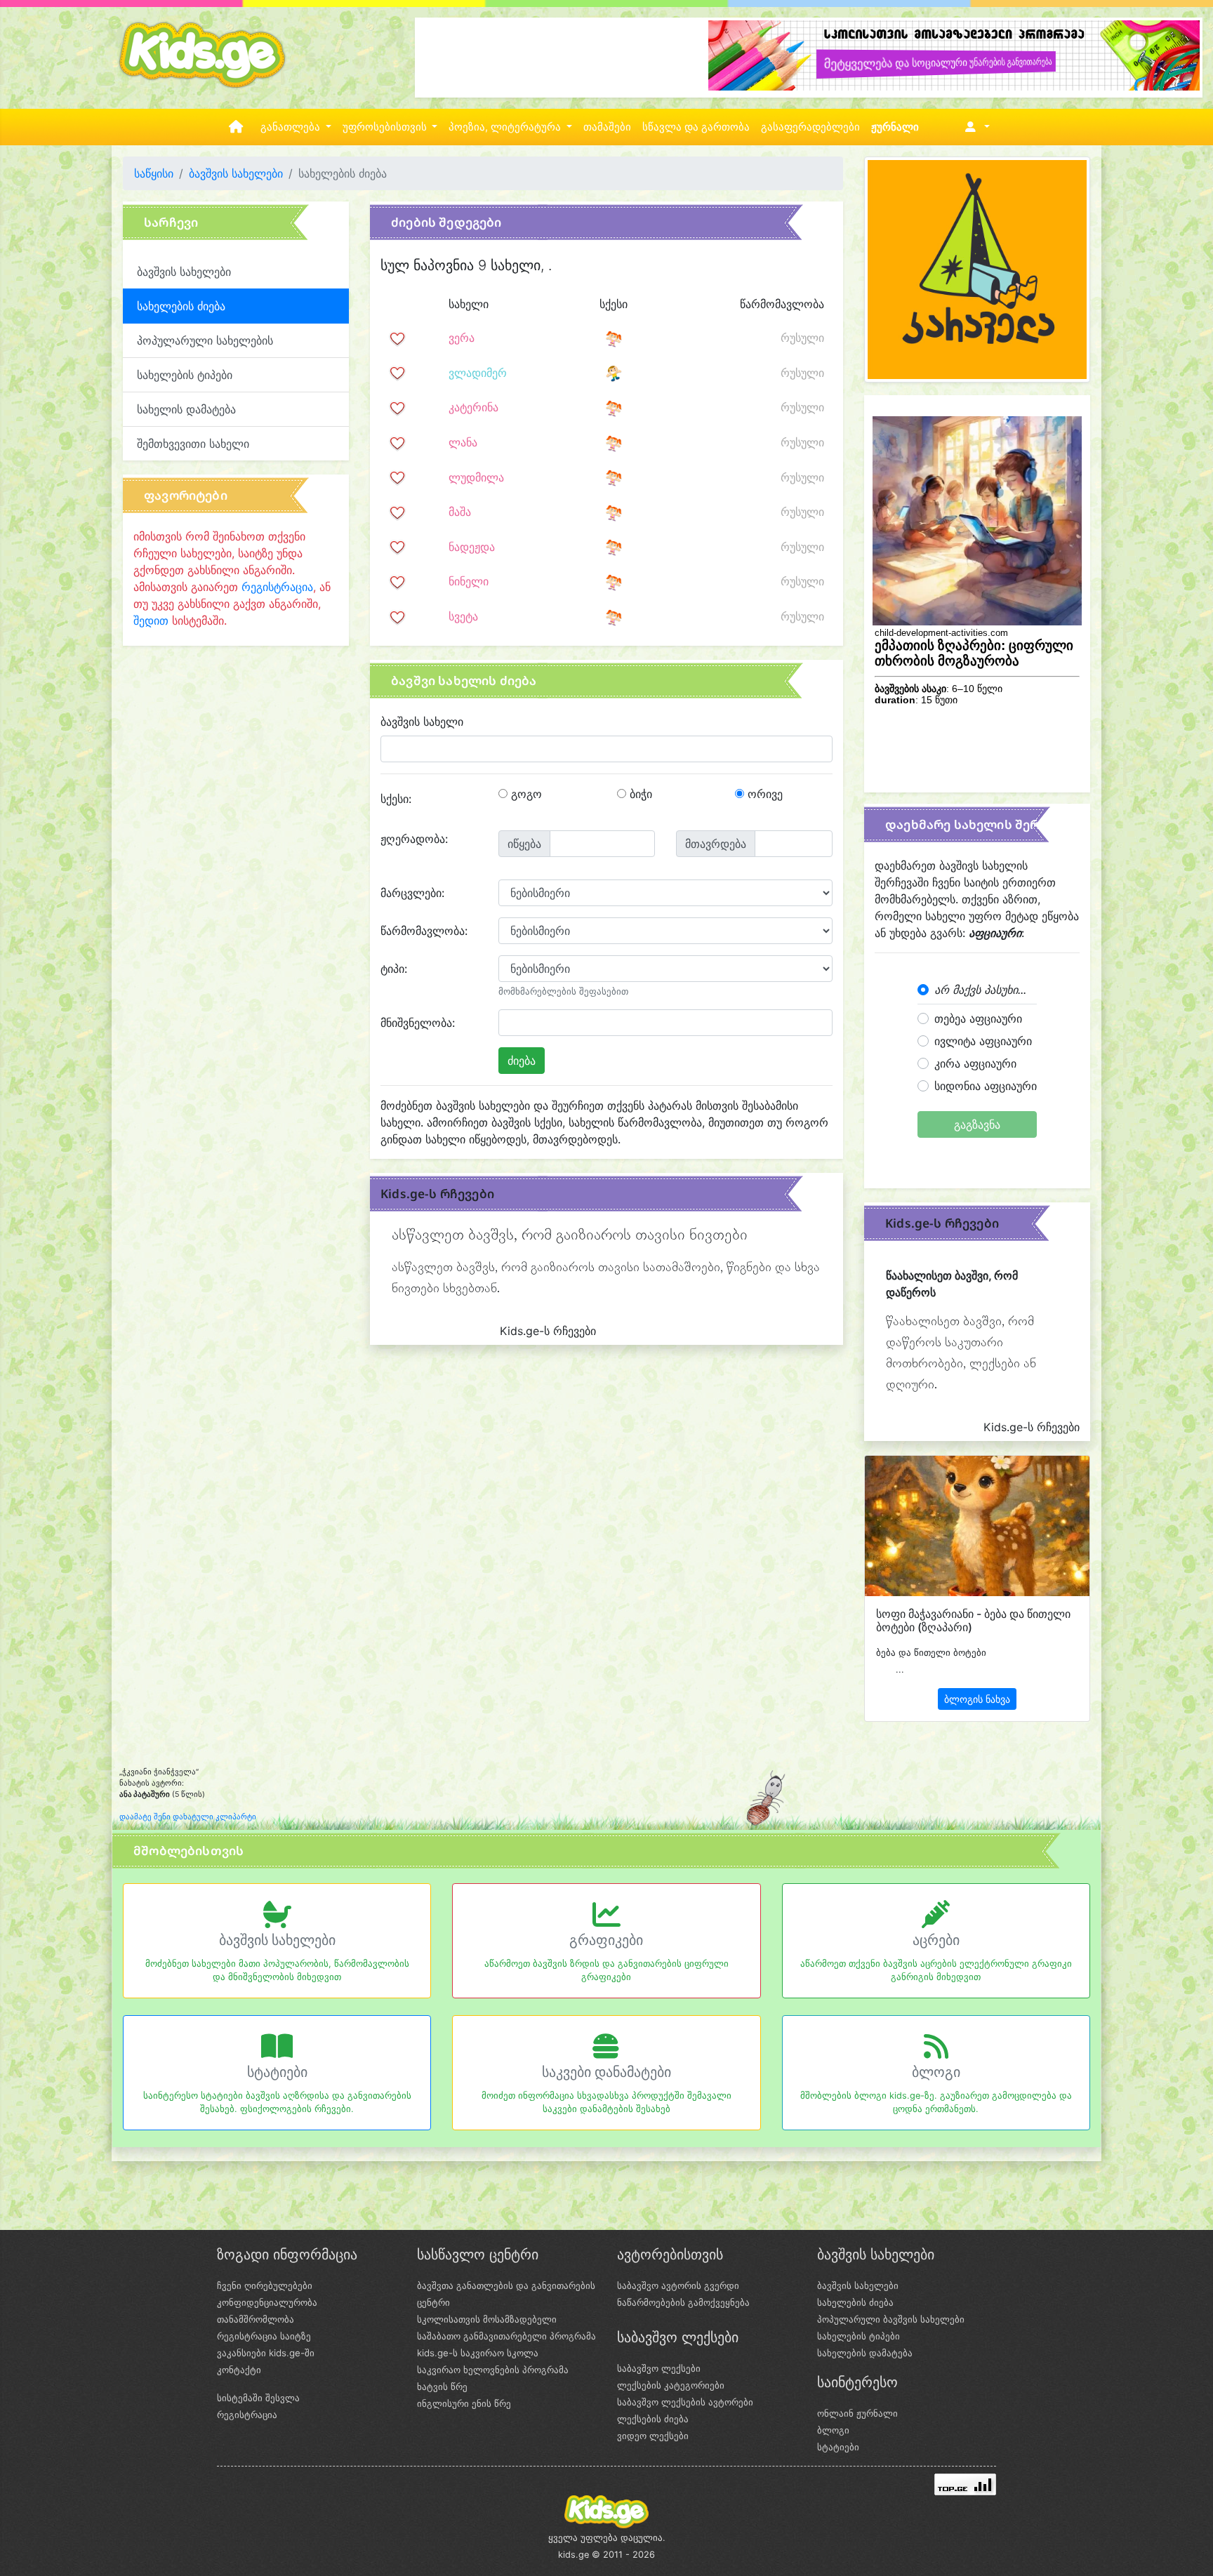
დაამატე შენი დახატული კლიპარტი (188, 1817)
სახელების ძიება (855, 2302)
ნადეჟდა (472, 547)
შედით (151, 620)
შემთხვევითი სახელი (193, 444)
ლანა (463, 442)
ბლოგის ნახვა (977, 1699)
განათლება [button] (292, 127)
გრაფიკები (606, 1940)
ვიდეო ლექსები (653, 2436)
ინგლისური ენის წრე (464, 2403)
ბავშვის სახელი (422, 722)
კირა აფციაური (975, 1063)
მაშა (460, 512)
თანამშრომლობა (256, 2319)
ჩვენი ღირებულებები (265, 2285)
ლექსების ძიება (653, 2419)
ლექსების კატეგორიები (671, 2385)
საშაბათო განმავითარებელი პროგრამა (506, 2336)
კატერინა (473, 407)
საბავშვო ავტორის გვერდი (678, 2285)
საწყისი (154, 173)
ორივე (763, 794)
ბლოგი (936, 2072)
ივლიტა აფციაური (983, 1041)
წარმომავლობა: (424, 931)
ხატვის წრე (442, 2386)
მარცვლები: (412, 893)
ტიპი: (394, 969)
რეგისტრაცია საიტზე (264, 2336)
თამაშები (607, 127)
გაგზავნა (977, 1124)
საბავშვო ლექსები (659, 2368)
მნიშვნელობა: (418, 1023)
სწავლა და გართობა (696, 127)
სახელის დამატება (186, 409)
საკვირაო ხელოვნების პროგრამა (493, 2370)
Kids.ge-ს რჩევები (437, 1194)
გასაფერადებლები (810, 127)
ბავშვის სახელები (236, 173)
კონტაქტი (239, 2370)
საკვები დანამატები (606, 2072)
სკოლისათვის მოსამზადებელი (487, 2319)
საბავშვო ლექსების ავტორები (685, 2402)
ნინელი (469, 581)
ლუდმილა (476, 477)
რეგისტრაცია (277, 587)
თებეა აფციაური (978, 1018)
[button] (975, 127)
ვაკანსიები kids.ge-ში (266, 2353)
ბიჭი (639, 794)
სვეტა (463, 616)
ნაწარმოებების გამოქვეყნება (683, 2302)
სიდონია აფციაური (986, 1086)
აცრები (936, 1940)
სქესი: (396, 799)
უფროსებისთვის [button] (386, 127)
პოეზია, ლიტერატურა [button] (506, 127)
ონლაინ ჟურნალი (857, 2413)
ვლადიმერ (478, 373)
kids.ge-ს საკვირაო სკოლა (478, 2353)
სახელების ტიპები (185, 375)
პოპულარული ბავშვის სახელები (891, 2319)
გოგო (525, 794)
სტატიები (277, 2072)
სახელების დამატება (865, 2353)
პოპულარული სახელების (205, 340)
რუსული (802, 338)
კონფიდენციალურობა (267, 2302)
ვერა (462, 338)
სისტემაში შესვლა (258, 2398)
